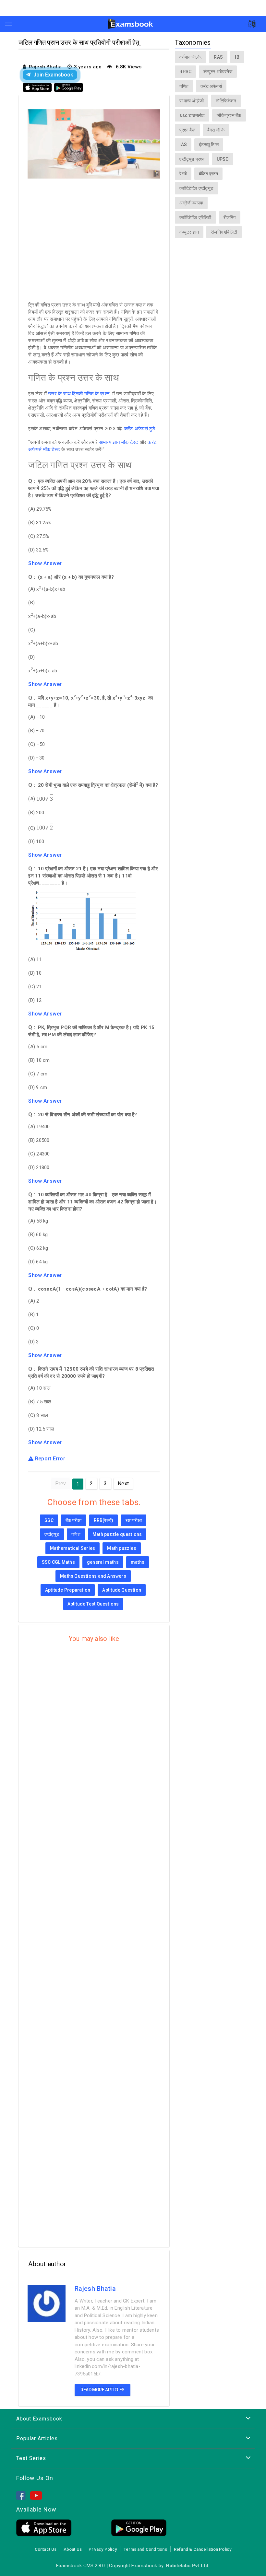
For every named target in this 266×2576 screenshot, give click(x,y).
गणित (76, 1534)
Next (123, 1484)
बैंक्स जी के (216, 130)
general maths (103, 1562)
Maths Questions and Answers (93, 1576)
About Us (73, 2549)
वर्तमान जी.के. (191, 57)
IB (237, 57)
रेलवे (183, 174)
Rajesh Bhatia (95, 2289)
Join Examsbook (53, 75)
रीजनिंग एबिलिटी (224, 232)
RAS (218, 57)
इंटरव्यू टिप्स (209, 145)
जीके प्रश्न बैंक (229, 115)
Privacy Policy (103, 2549)
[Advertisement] (94, 245)
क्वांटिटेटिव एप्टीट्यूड (196, 188)
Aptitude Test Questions (93, 1604)
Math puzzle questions (117, 1534)
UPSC (223, 159)
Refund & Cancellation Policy (203, 2549)
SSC (49, 1520)
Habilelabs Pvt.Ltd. (188, 2566)
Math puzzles (122, 1548)
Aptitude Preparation (68, 1590)
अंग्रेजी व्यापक (191, 203)
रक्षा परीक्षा (134, 1520)
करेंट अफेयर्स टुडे (140, 429)
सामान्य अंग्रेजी (192, 101)
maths (138, 1562)
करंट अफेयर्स (211, 86)
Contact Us (46, 2549)
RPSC (185, 72)
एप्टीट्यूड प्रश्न (192, 159)
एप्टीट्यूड (52, 1534)
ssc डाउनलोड (192, 115)
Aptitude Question (122, 1590)
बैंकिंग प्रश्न (208, 174)
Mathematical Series (73, 1548)
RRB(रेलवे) (104, 1520)
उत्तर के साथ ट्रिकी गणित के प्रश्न (79, 394)
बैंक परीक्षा (73, 1520)
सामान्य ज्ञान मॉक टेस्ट (119, 442)
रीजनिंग (230, 217)
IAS (183, 145)
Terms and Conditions (145, 2549)
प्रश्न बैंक (187, 130)
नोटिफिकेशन (226, 101)
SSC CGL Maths (58, 1562)
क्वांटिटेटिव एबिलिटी (195, 217)
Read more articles (103, 2390)
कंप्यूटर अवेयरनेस (218, 72)
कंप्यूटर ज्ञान (189, 232)
